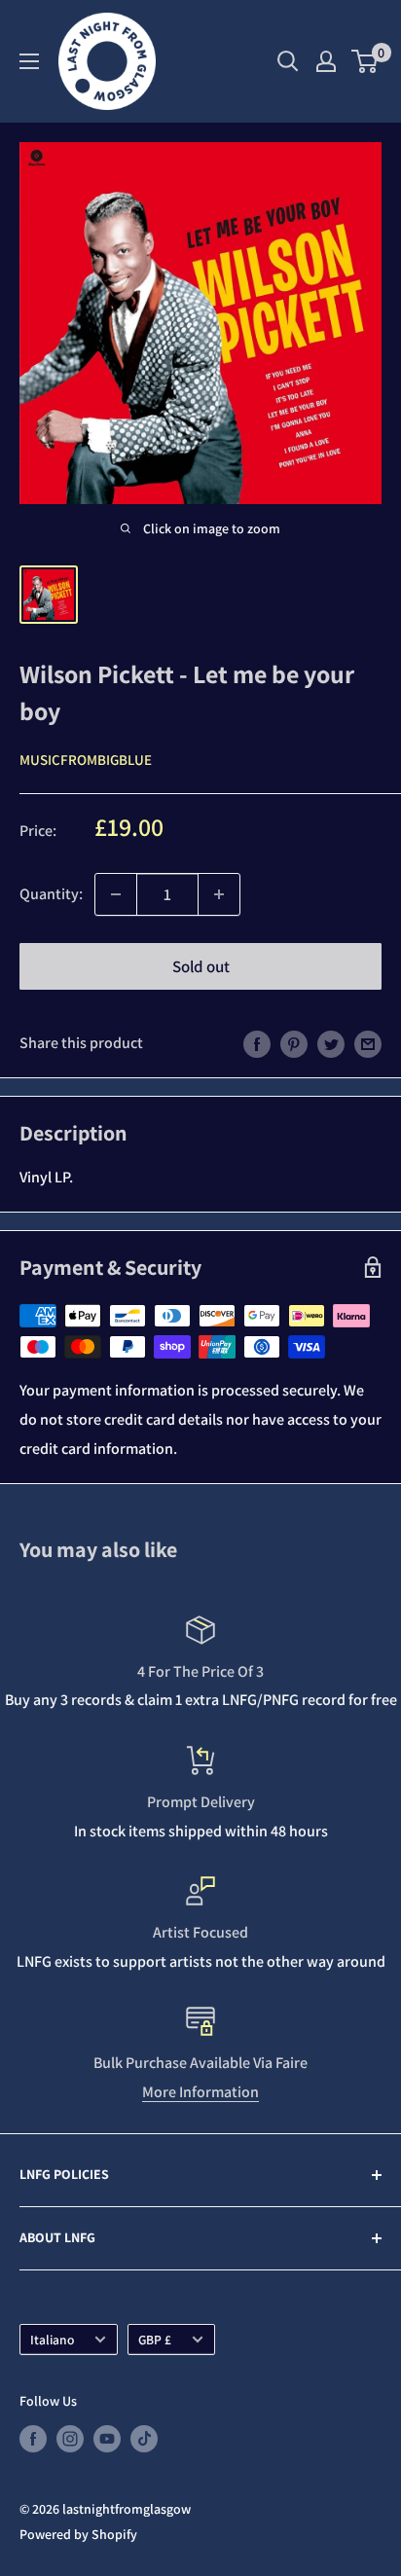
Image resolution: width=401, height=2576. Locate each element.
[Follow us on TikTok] (144, 2439)
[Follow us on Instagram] (70, 2439)
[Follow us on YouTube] (107, 2439)
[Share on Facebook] (257, 1043)
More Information (200, 2092)
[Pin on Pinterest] (294, 1043)
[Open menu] (29, 61)
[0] (365, 61)
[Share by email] (368, 1043)
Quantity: (51, 894)
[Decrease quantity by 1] (116, 894)
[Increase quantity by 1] (219, 894)
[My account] (326, 61)
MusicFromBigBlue (86, 760)
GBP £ (155, 2340)
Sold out (201, 966)
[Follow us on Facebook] (33, 2439)
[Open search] (288, 61)
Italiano (52, 2340)
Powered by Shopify (78, 2534)
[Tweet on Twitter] (331, 1043)
